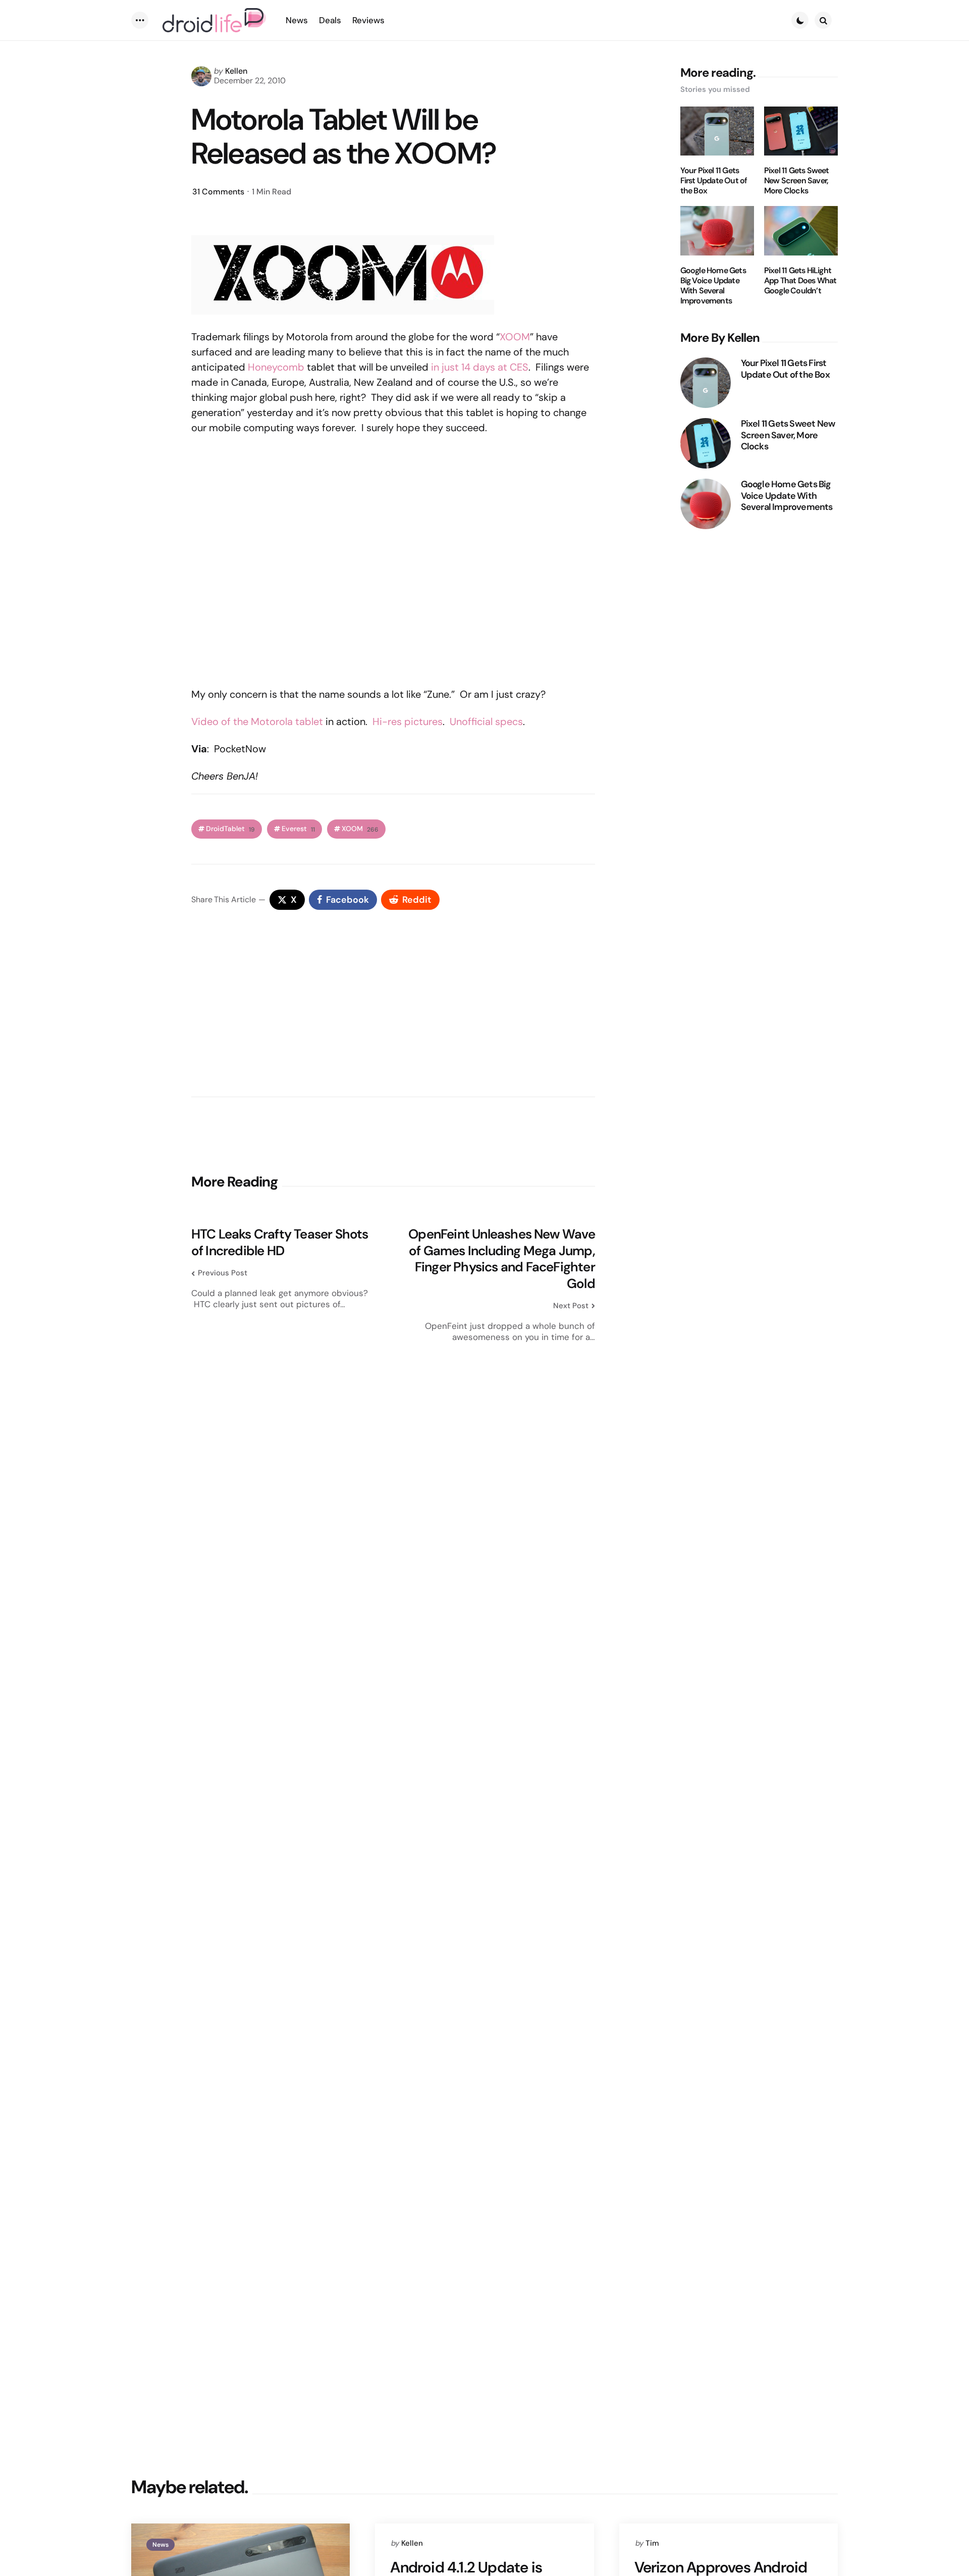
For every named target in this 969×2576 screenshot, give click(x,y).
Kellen (236, 71)
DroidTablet (230, 829)
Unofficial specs (486, 722)
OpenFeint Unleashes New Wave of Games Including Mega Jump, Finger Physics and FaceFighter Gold (502, 1259)
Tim (652, 2543)
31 (218, 192)
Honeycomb (276, 367)
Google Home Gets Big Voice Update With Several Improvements (713, 286)
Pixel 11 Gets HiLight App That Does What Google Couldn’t (800, 281)
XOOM (515, 337)
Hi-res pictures (408, 722)
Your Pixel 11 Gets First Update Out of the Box (714, 181)
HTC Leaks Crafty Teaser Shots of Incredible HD (280, 1242)
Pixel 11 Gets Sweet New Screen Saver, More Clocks (797, 181)
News (160, 2545)
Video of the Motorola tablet (257, 722)
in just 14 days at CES (480, 367)
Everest (298, 829)
